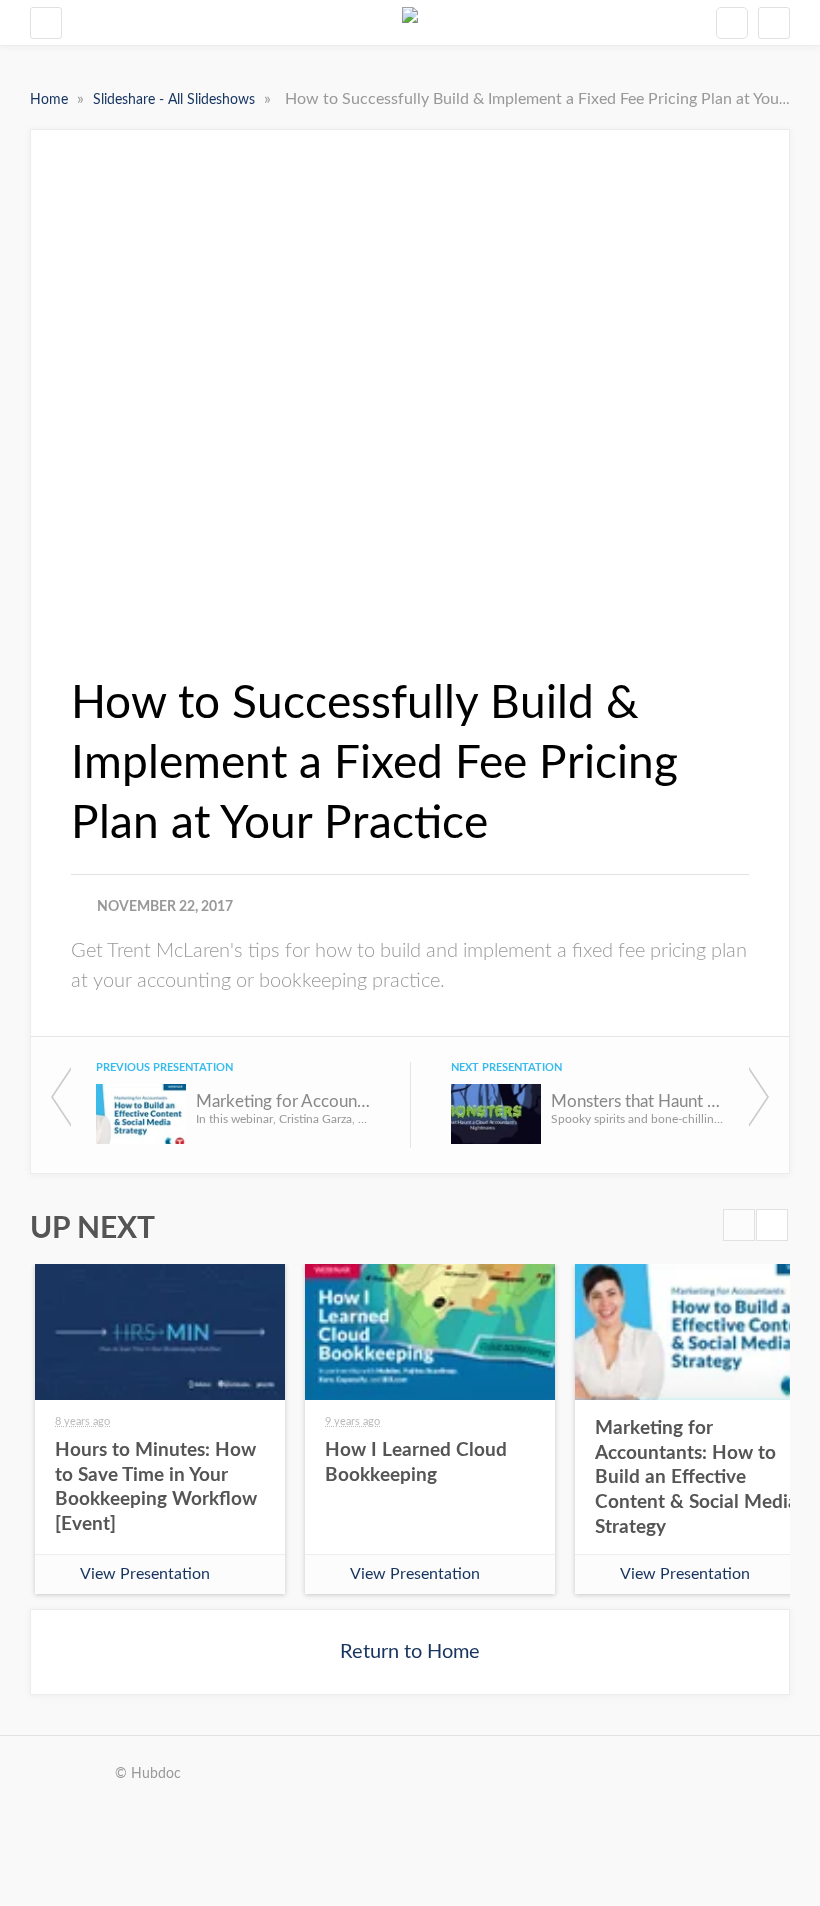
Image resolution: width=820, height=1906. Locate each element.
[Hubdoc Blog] (410, 22)
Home (51, 100)
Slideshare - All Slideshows (176, 100)
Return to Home (410, 1652)
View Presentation (145, 1574)
